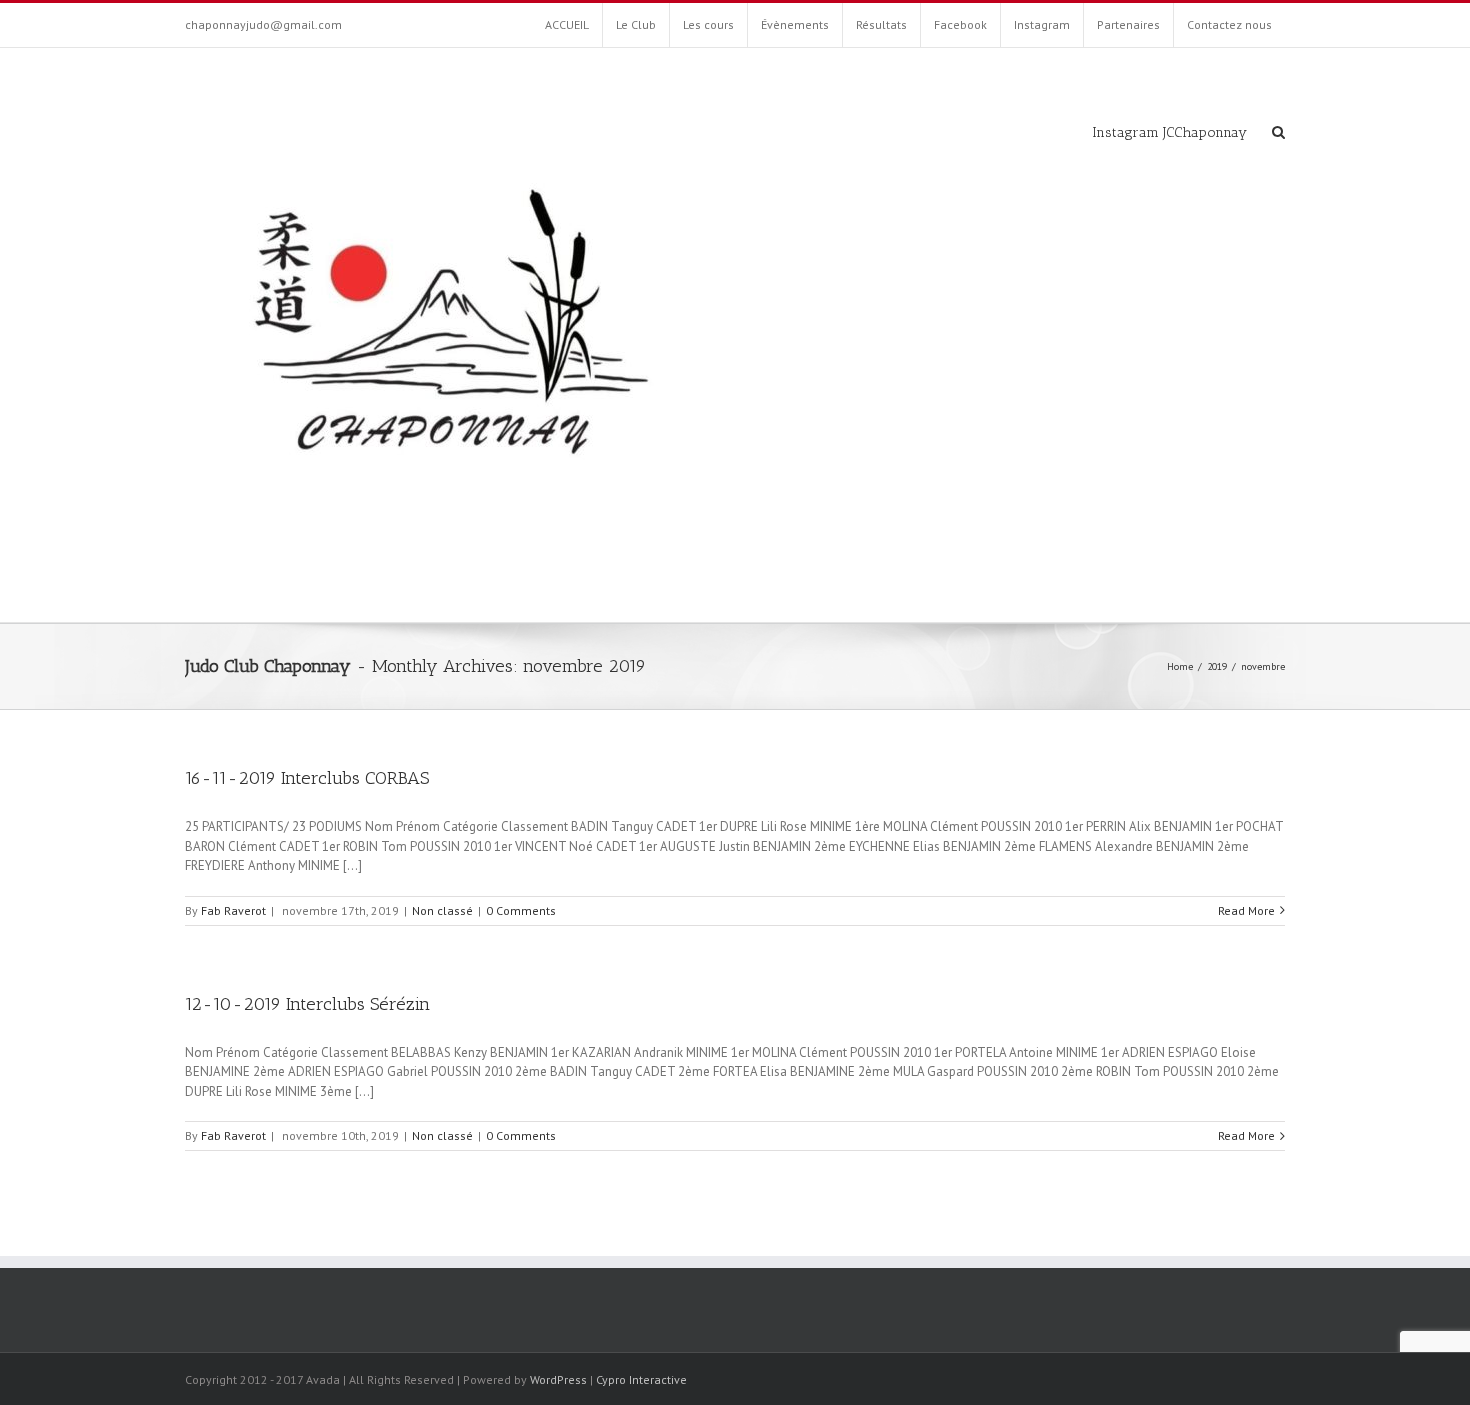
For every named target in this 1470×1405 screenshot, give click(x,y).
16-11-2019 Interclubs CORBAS (307, 778)
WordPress (558, 1379)
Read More (1246, 910)
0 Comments (521, 910)
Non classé (442, 910)
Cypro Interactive (641, 1379)
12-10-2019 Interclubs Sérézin (307, 1004)
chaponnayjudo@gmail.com (263, 24)
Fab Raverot (233, 910)
